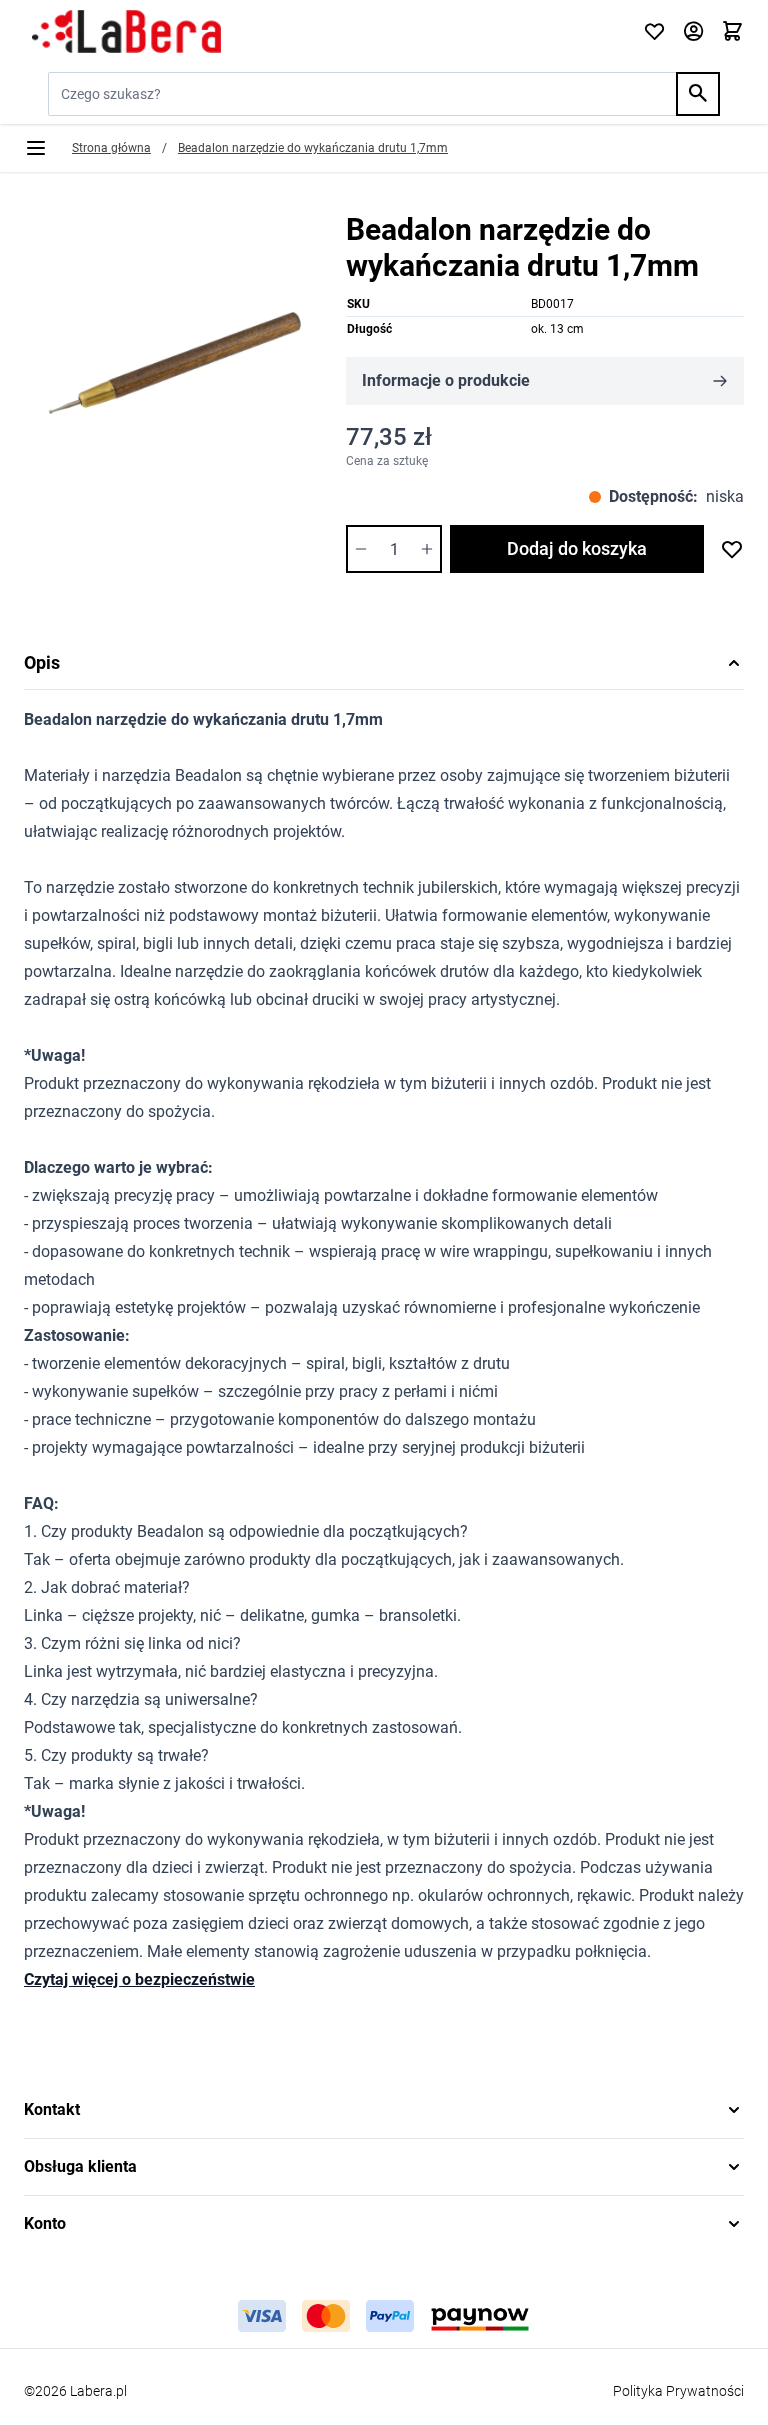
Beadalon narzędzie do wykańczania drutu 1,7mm (313, 148)
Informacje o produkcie (446, 380)
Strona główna (111, 148)
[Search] (698, 94)
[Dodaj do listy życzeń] (732, 549)
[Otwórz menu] (36, 148)
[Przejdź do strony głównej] (321, 32)
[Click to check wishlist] (654, 32)
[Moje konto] (693, 32)
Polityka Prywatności (678, 2391)
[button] (384, 2110)
